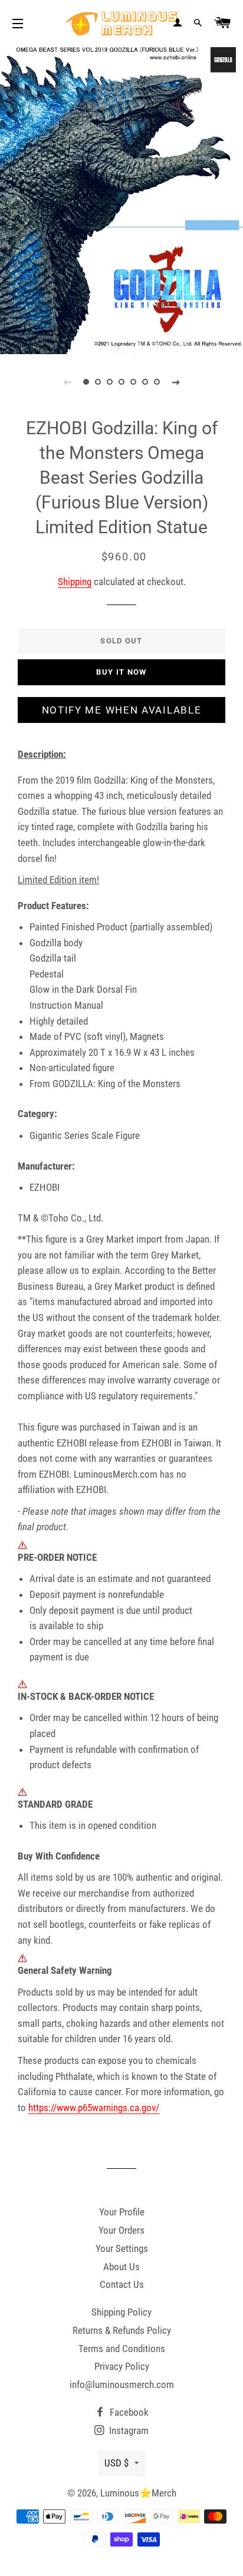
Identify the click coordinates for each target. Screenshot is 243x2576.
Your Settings (122, 2248)
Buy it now (121, 672)
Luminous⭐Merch (138, 2493)
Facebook (128, 2412)
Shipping (75, 582)
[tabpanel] (121, 199)
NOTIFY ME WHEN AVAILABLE (122, 710)
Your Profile (122, 2212)
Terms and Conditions (122, 2349)
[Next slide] (176, 382)
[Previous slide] (67, 382)
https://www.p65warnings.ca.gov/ (94, 2108)
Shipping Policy (121, 2312)
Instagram (128, 2430)
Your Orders (121, 2230)
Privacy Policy (122, 2366)
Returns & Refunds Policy (122, 2330)
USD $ (116, 2463)
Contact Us (122, 2284)
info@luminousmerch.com (122, 2385)
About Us (121, 2267)
